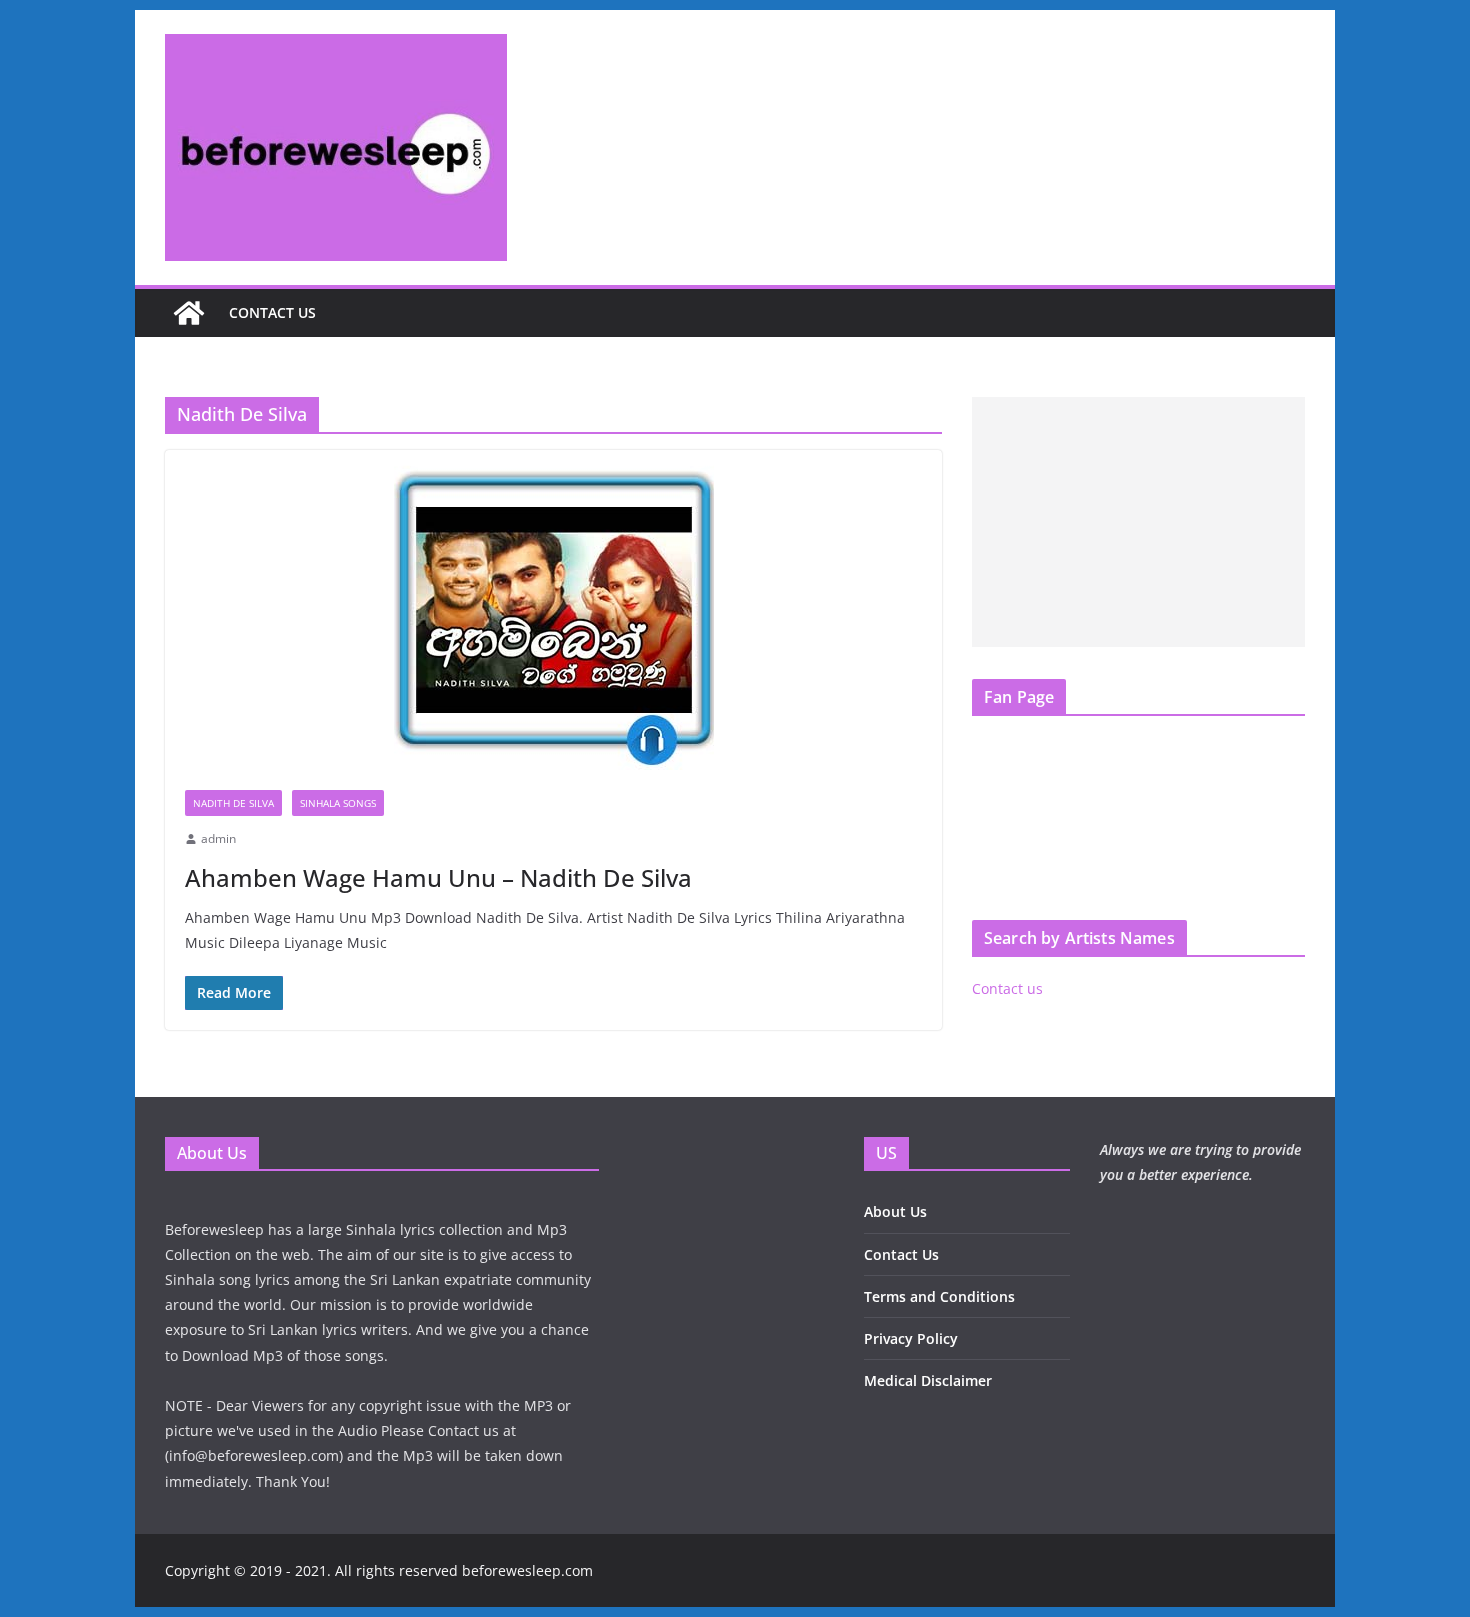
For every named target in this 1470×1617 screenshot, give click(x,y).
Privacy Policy (911, 1338)
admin (218, 838)
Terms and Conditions (939, 1296)
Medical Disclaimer (928, 1380)
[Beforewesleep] (189, 313)
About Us (895, 1211)
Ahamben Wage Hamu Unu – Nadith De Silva (438, 877)
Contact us (272, 312)
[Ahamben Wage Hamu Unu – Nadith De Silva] (553, 610)
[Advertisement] (1138, 522)
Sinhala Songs (338, 803)
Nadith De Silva (233, 803)
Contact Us (901, 1254)
